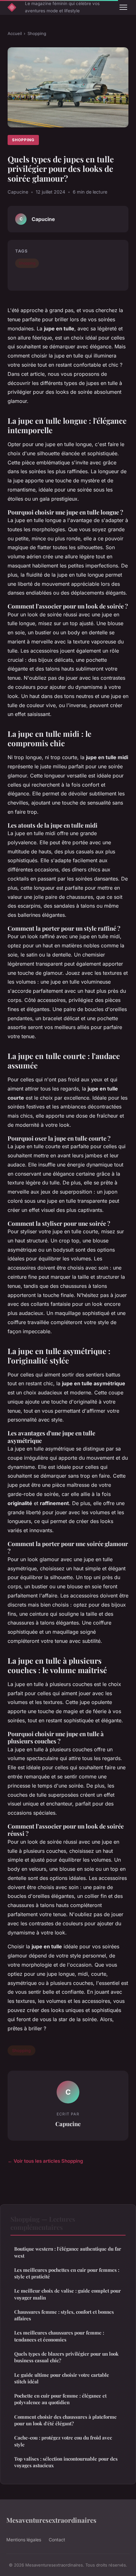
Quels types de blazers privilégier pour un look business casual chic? (66, 2357)
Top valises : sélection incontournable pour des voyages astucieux (66, 2462)
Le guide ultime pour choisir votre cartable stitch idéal (62, 2378)
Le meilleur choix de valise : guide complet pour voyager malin (68, 2294)
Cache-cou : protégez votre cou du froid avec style (63, 2441)
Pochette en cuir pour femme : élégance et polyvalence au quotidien (60, 2399)
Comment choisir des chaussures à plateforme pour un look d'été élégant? (65, 2420)
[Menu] (123, 7)
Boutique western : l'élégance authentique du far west (68, 2252)
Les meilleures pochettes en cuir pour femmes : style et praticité (67, 2273)
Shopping (37, 33)
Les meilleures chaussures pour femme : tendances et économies (59, 2336)
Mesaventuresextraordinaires (51, 2520)
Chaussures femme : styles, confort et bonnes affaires (64, 2315)
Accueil (15, 33)
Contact (57, 2540)
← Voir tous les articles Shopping (45, 2161)
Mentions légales (24, 2540)
